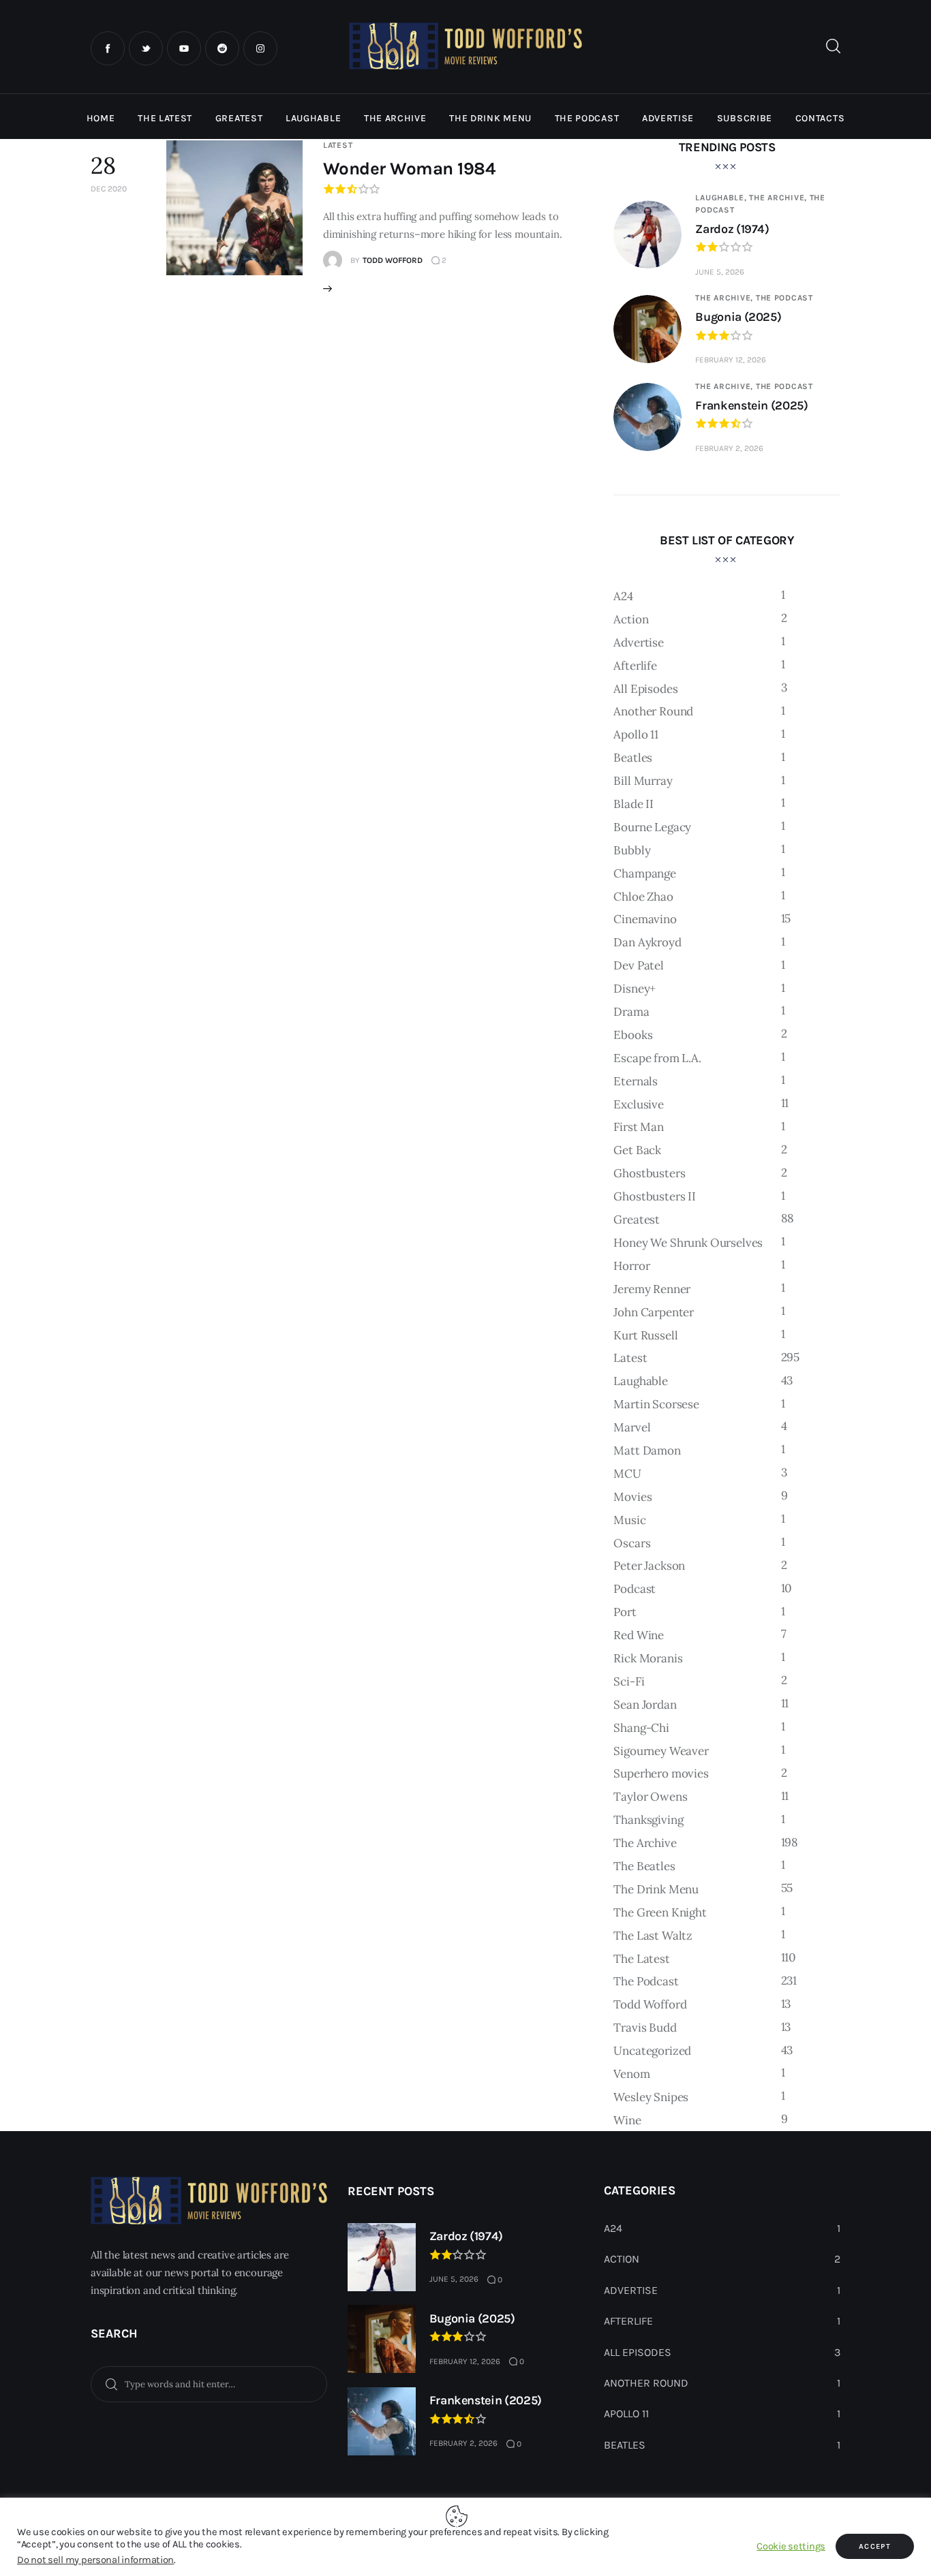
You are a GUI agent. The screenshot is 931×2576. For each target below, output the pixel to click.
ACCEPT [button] (875, 2546)
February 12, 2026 (731, 360)
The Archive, (779, 198)
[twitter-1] (146, 48)
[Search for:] (209, 2383)
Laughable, (722, 198)
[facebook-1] (108, 48)
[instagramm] (260, 48)
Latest (338, 145)
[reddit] (222, 48)
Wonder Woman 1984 (409, 169)
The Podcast (784, 298)
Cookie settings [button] (791, 2546)
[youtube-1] (184, 48)
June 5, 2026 (720, 272)
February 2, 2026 (729, 448)
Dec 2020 (109, 189)
